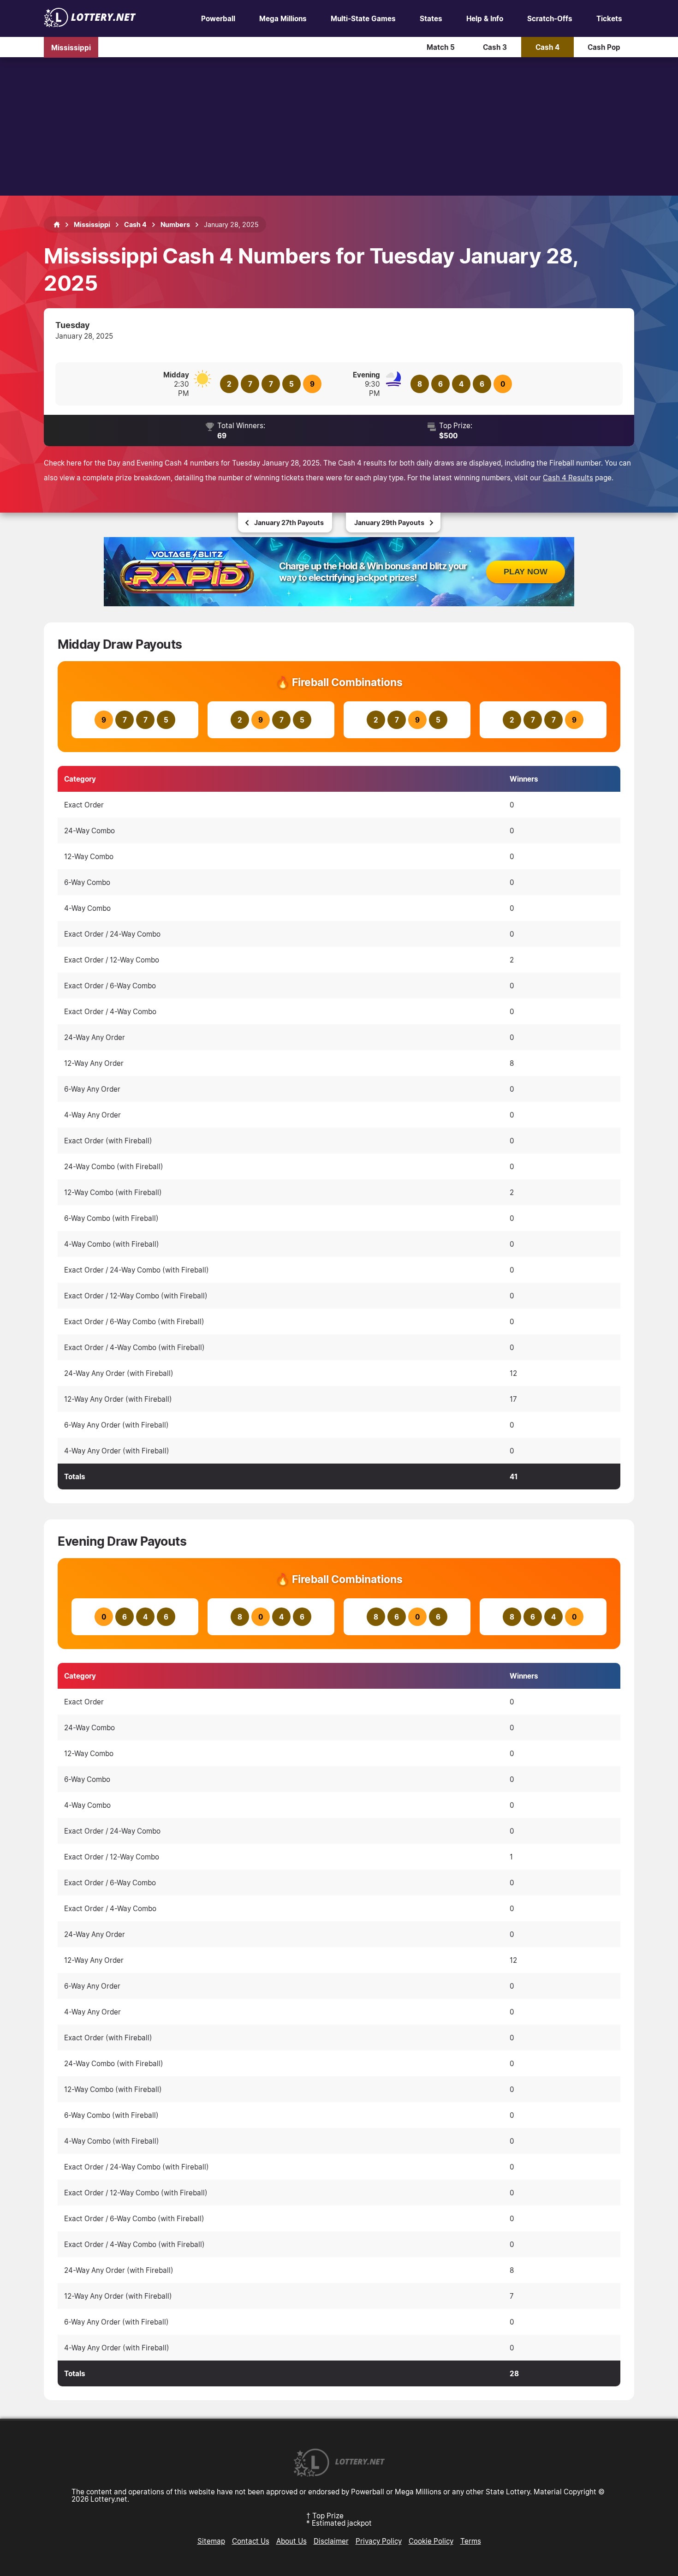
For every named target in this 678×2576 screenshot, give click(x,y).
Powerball (218, 18)
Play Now (526, 572)
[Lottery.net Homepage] (57, 225)
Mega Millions (283, 18)
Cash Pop (604, 47)
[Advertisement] (339, 126)
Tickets (609, 18)
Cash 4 (547, 47)
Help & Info (485, 18)
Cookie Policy (431, 2541)
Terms (471, 2541)
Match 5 (441, 47)
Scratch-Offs (550, 18)
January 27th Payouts (289, 523)
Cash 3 (495, 47)
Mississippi (71, 47)
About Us (291, 2541)
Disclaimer (331, 2541)
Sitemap (211, 2541)
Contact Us (251, 2541)
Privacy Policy (379, 2541)
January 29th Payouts (389, 523)
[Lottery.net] (90, 24)
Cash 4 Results (568, 478)
